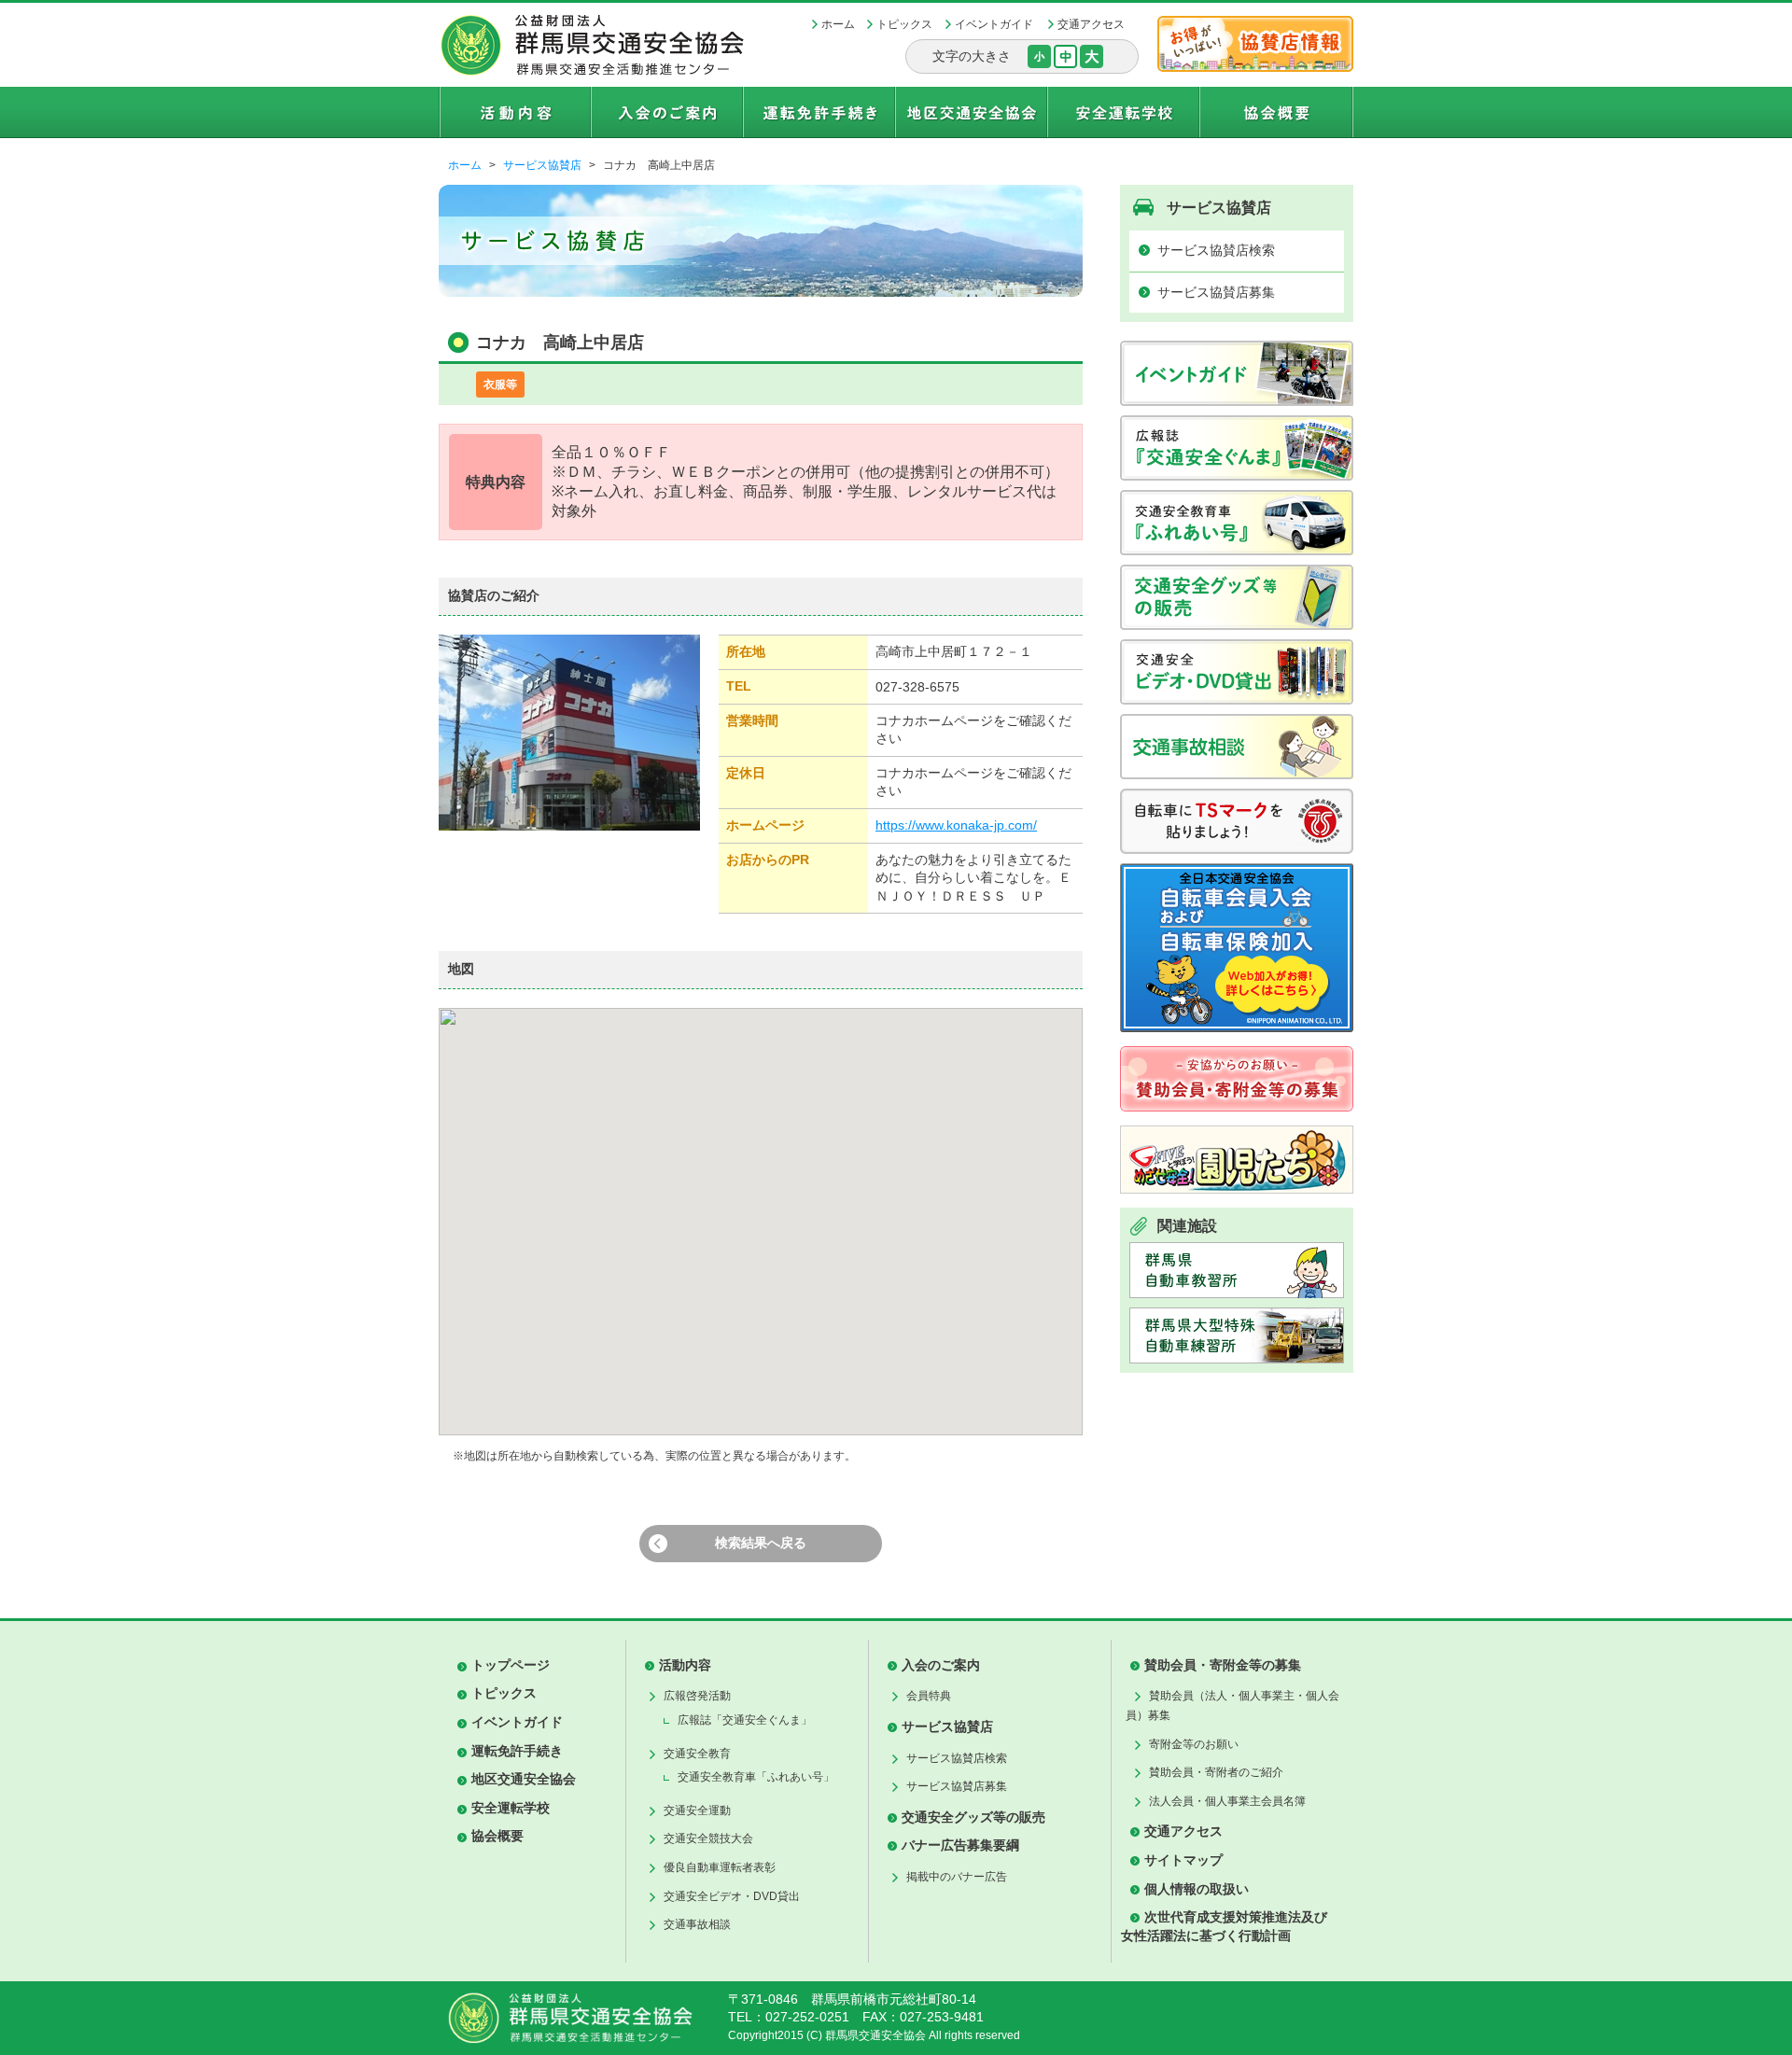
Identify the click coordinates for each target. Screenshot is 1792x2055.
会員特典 (929, 1696)
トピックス (904, 24)
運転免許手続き (517, 1751)
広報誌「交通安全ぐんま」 (745, 1720)
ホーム (838, 24)
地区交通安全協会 (524, 1779)
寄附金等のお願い (1194, 1744)
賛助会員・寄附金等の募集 (1223, 1665)
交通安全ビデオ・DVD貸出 (732, 1896)
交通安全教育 (697, 1754)
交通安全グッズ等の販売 (973, 1817)
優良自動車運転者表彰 (720, 1867)
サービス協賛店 (542, 165)
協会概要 (497, 1836)
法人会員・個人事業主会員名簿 (1227, 1801)
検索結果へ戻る (761, 1543)
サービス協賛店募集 (1216, 292)
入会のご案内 (941, 1665)
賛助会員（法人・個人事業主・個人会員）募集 (1232, 1706)
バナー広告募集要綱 (960, 1845)
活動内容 (685, 1665)
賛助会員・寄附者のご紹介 (1216, 1772)
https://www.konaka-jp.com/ (956, 825)
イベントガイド (994, 24)
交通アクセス (1091, 24)
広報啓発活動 (697, 1696)
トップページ (511, 1665)
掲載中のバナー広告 (957, 1877)
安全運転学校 (511, 1808)
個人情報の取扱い (1197, 1889)
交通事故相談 (697, 1924)
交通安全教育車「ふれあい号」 (756, 1777)
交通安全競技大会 (708, 1838)
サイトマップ (1183, 1860)
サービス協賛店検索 (1216, 250)
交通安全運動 (697, 1810)
